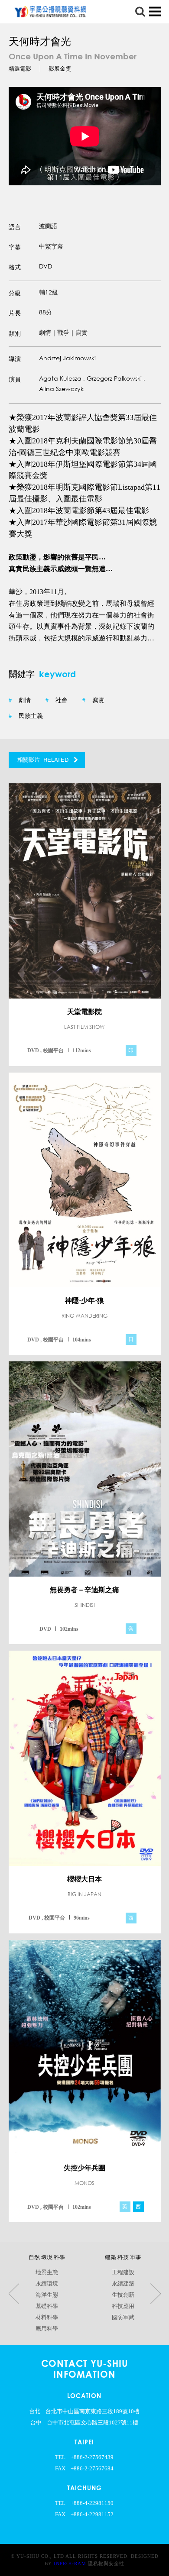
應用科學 (47, 2329)
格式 (15, 267)
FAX (60, 2469)
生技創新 (123, 2295)
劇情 (20, 700)
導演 (15, 359)
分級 (15, 293)
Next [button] (156, 2293)
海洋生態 (47, 2295)
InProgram (70, 2563)
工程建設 (123, 2272)
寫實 (93, 700)
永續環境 (47, 2284)
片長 (15, 313)
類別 (15, 333)
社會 (57, 700)
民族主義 (26, 716)
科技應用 (123, 2306)
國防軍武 (123, 2317)
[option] (85, 136)
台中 (36, 2423)
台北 (35, 2411)
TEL (60, 2457)
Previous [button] (14, 2293)
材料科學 (47, 2317)
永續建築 (123, 2284)
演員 (15, 379)
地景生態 (47, 2272)
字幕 (15, 247)
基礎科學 (47, 2306)
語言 (15, 227)
